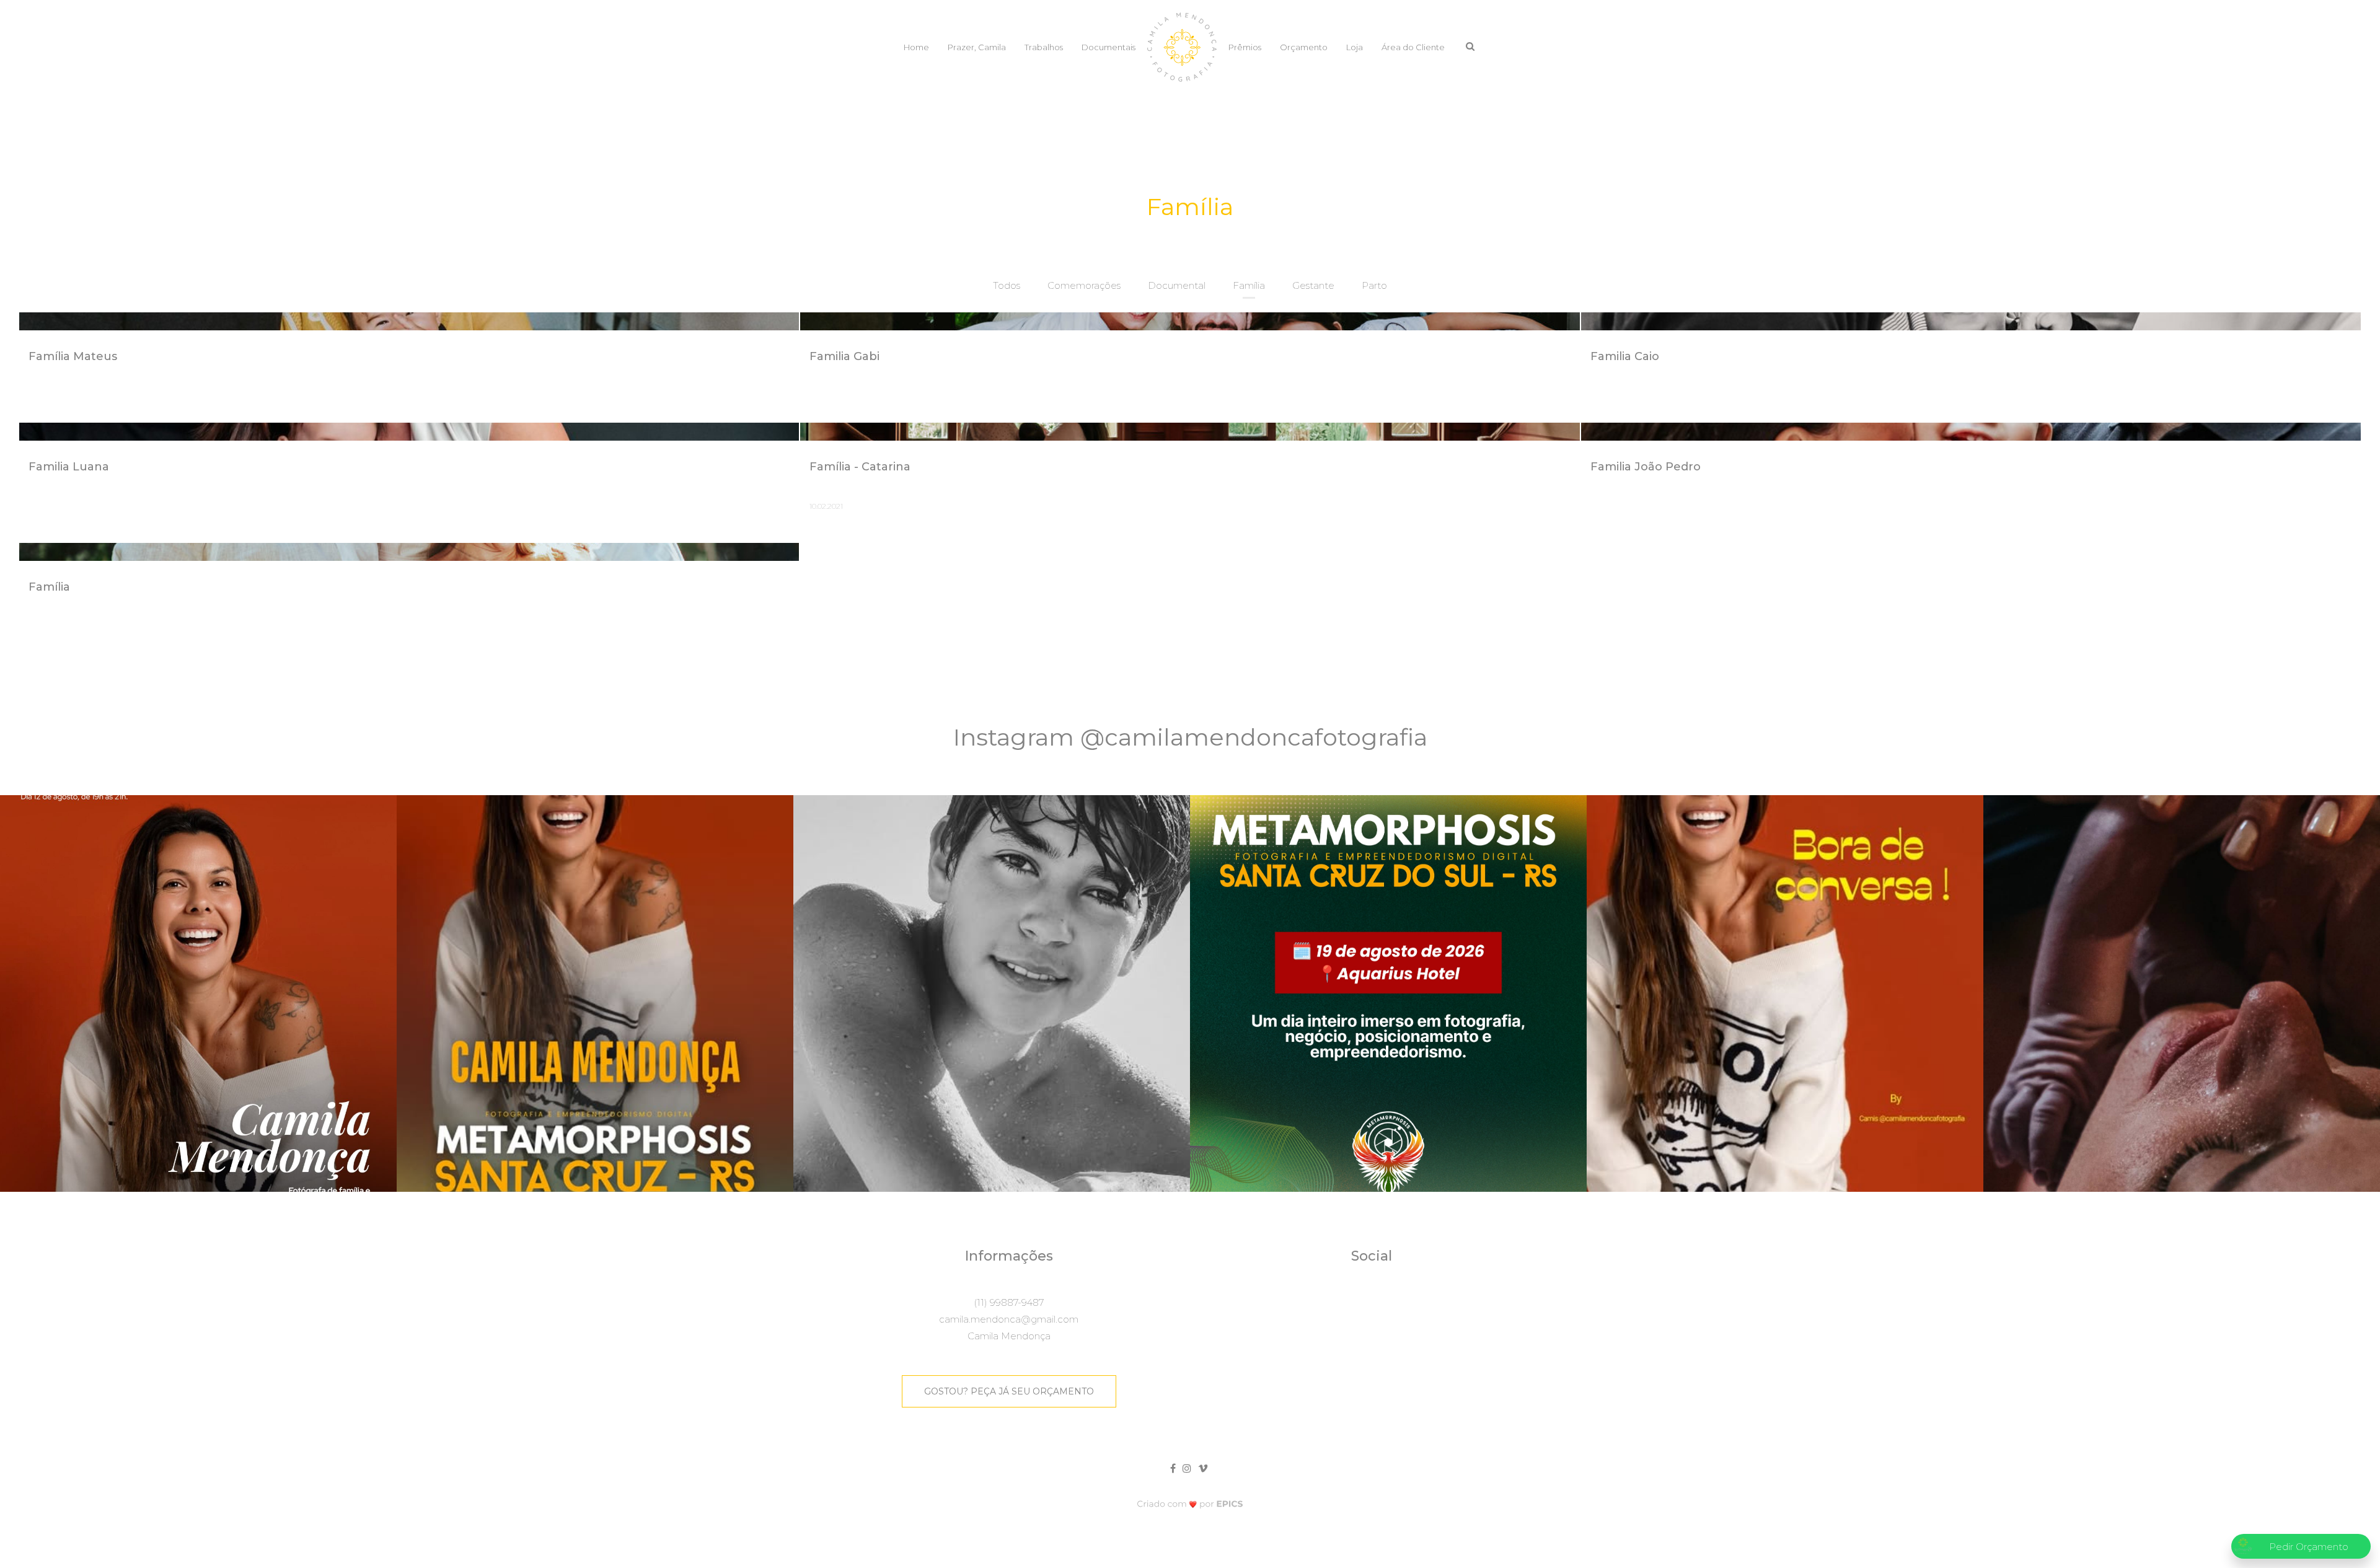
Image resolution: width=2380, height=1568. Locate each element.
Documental (1177, 285)
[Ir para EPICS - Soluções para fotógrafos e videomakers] (1190, 1504)
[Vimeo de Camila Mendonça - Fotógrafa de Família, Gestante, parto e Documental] (1204, 1467)
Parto (1374, 285)
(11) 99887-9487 (1009, 1302)
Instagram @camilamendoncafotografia (1190, 737)
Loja (1355, 47)
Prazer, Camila (977, 47)
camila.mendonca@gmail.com (1009, 1319)
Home (916, 47)
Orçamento (1304, 47)
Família (1249, 285)
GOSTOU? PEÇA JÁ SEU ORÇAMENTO (1009, 1391)
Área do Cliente (1413, 47)
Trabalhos (1044, 47)
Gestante (1313, 285)
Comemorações (1084, 285)
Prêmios (1245, 47)
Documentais (1108, 47)
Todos (1007, 285)
